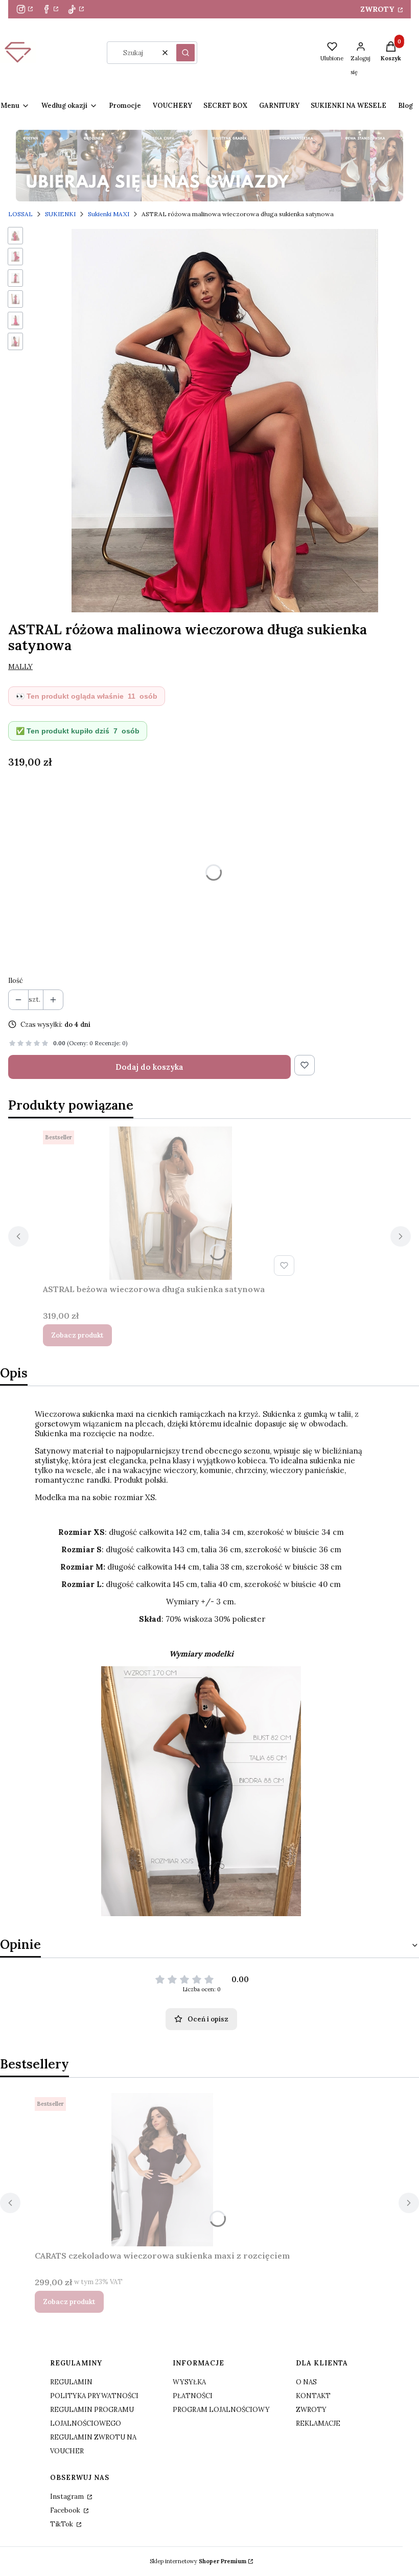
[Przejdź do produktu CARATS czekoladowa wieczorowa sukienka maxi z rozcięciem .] (162, 2170)
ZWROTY (378, 9)
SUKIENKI (60, 214)
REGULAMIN (71, 2382)
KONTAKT (313, 2396)
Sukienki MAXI (109, 214)
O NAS (306, 2382)
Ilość (16, 981)
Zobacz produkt (77, 1335)
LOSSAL (20, 214)
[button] (185, 53)
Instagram (68, 2497)
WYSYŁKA (189, 2382)
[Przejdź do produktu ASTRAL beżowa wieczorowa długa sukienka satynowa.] (171, 1203)
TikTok (62, 2524)
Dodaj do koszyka (149, 1067)
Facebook (66, 2510)
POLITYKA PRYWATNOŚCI (94, 2396)
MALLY (20, 666)
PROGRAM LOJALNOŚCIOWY (221, 2410)
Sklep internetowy (198, 2561)
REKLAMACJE (318, 2423)
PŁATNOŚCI (193, 2396)
